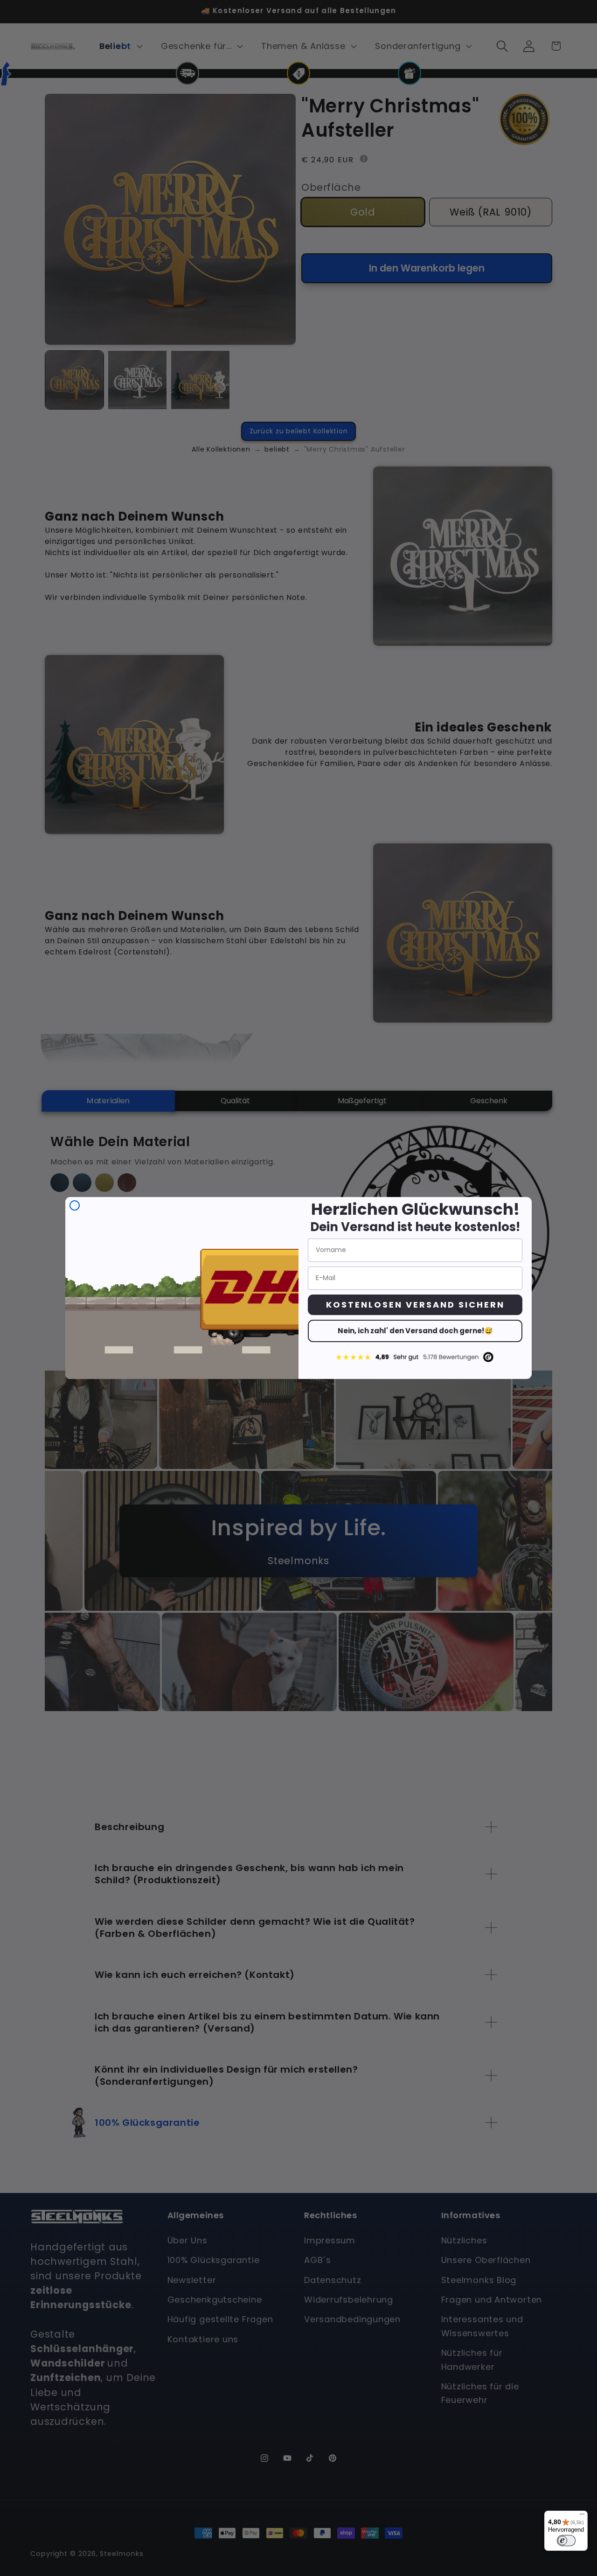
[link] (415, 1357)
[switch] (566, 2541)
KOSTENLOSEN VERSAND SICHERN (415, 1305)
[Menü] (582, 2516)
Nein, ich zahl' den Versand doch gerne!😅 (415, 1331)
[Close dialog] (75, 1205)
